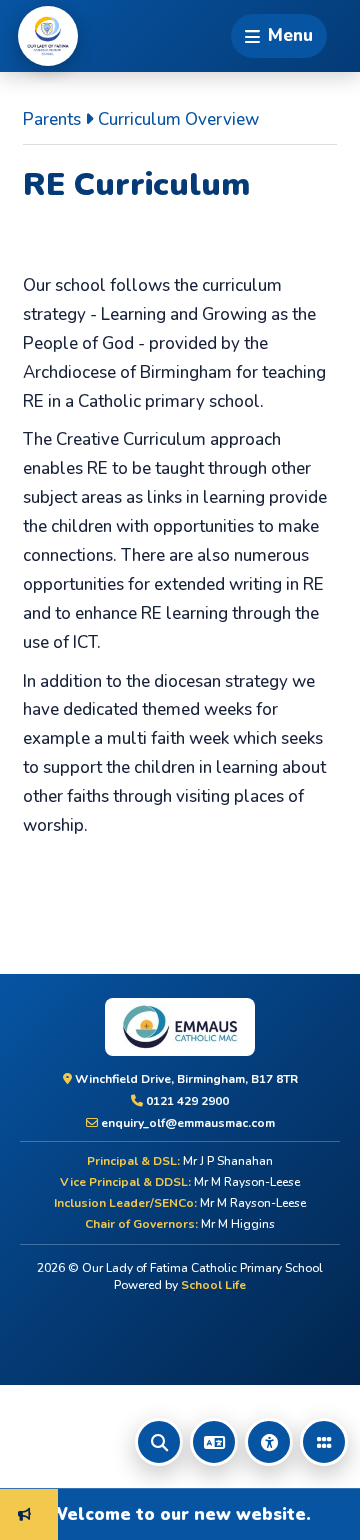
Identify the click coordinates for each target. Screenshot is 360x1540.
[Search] (159, 1442)
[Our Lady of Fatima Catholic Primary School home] (48, 36)
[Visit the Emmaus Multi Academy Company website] (180, 1027)
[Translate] (214, 1442)
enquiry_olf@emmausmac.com (186, 1123)
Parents (52, 119)
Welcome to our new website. (170, 1513)
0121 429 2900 (186, 1101)
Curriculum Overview (178, 119)
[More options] (324, 1442)
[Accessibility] (269, 1442)
